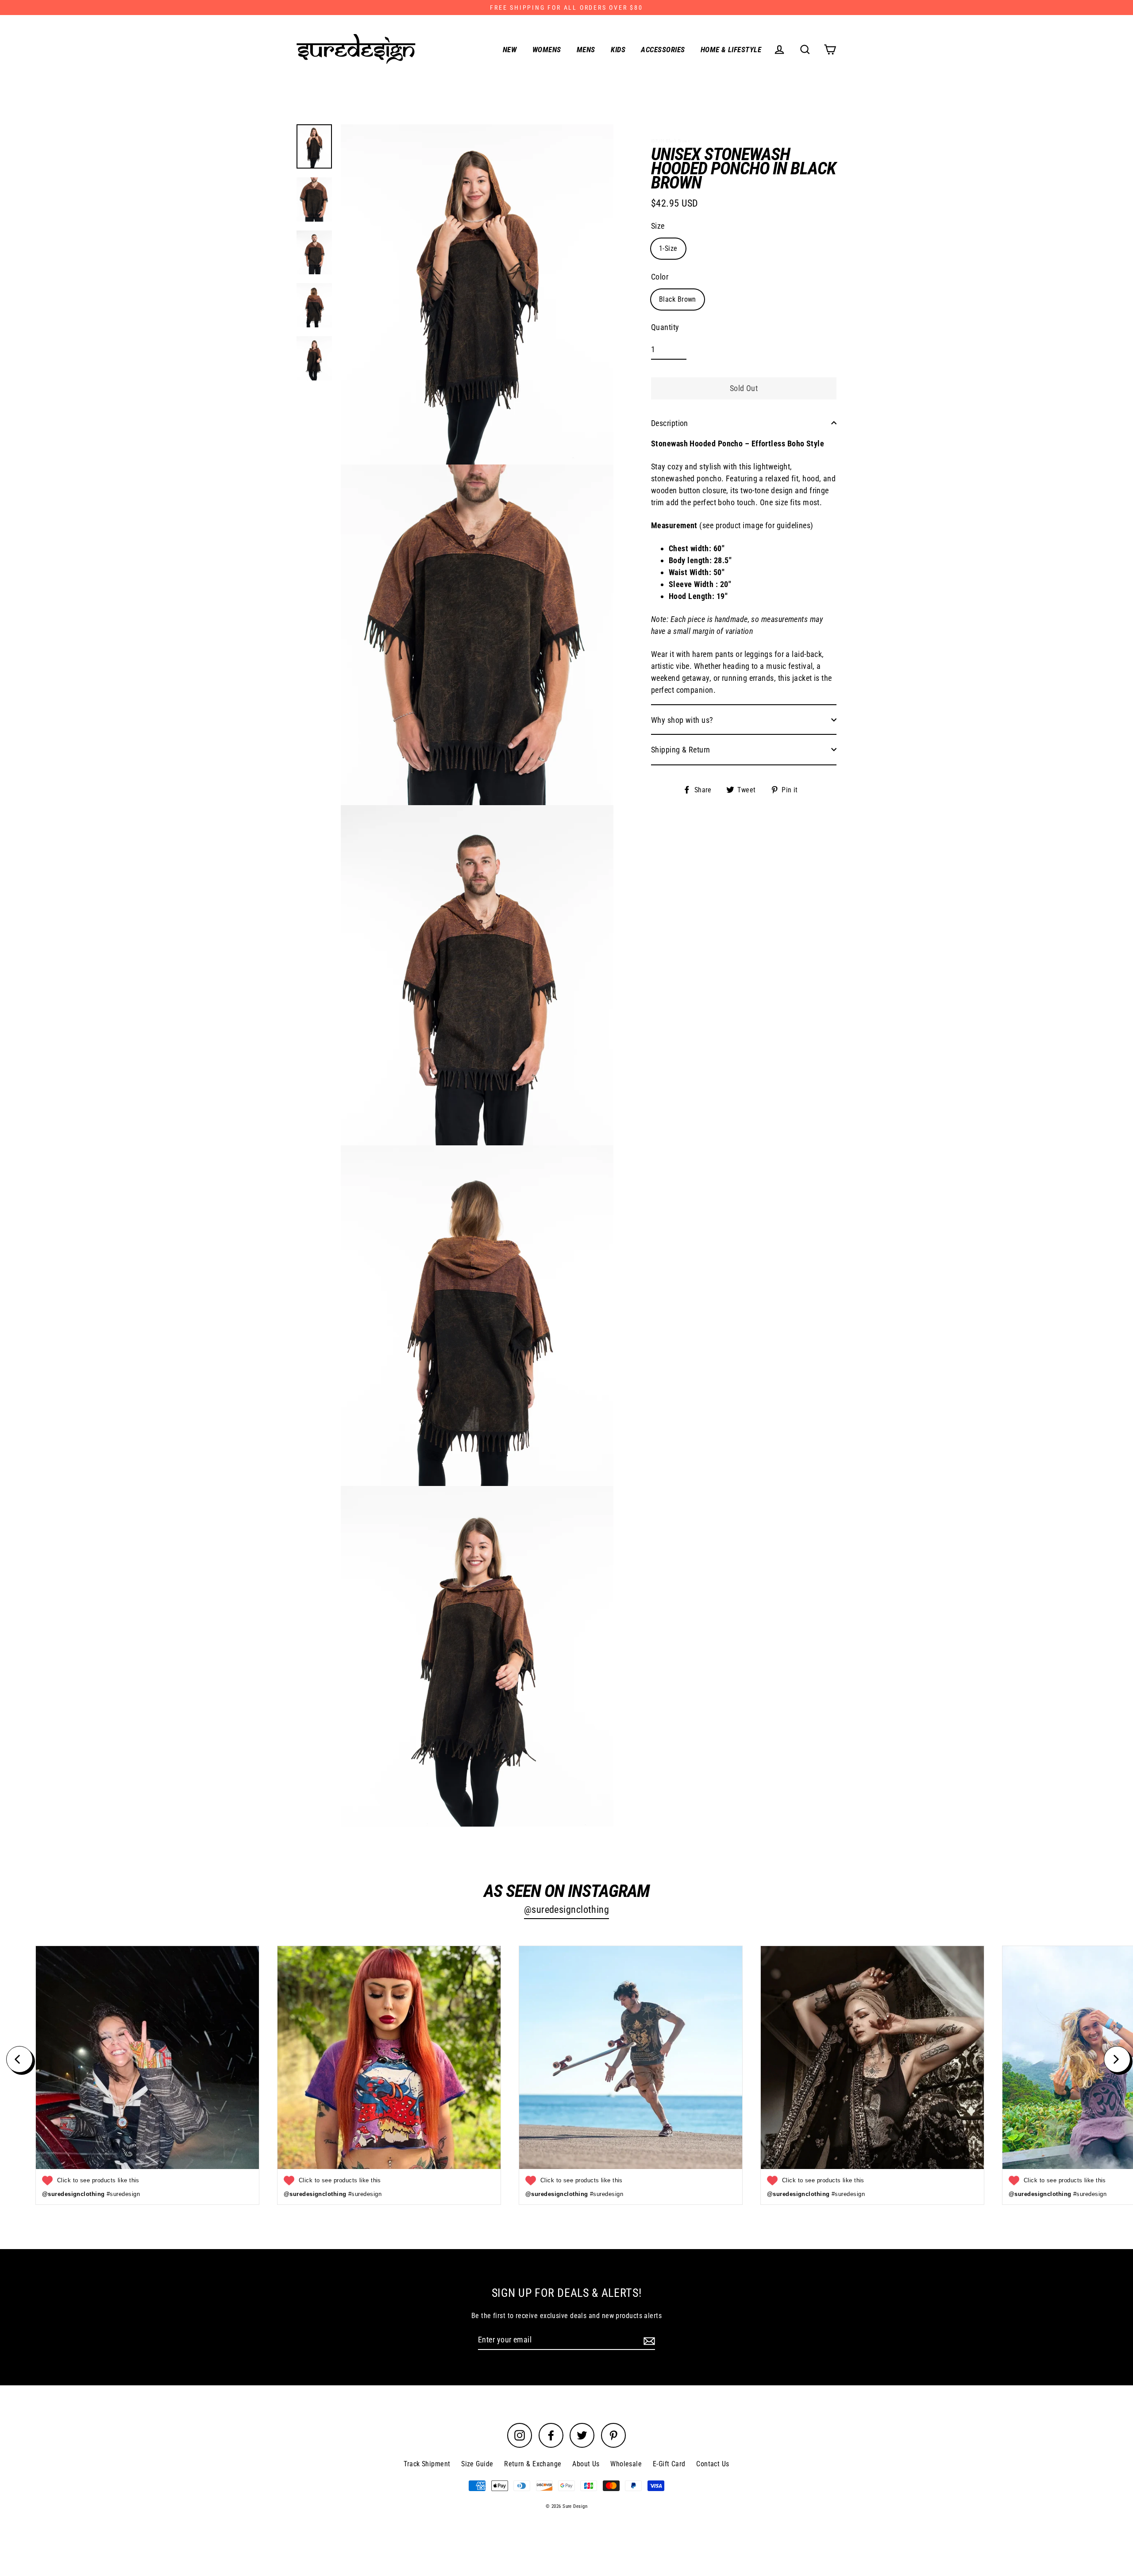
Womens (547, 50)
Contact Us (713, 2464)
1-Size (668, 248)
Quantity (665, 327)
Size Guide (477, 2464)
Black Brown (678, 299)
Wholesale (626, 2464)
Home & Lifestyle (731, 50)
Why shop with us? (682, 720)
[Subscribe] (648, 2340)
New (510, 50)
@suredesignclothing (567, 1910)
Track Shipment (427, 2464)
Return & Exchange (533, 2464)
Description (670, 423)
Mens (586, 50)
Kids (618, 50)
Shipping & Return (681, 749)
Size (658, 225)
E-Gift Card (669, 2464)
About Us (586, 2464)
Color (660, 276)
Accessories (663, 50)
